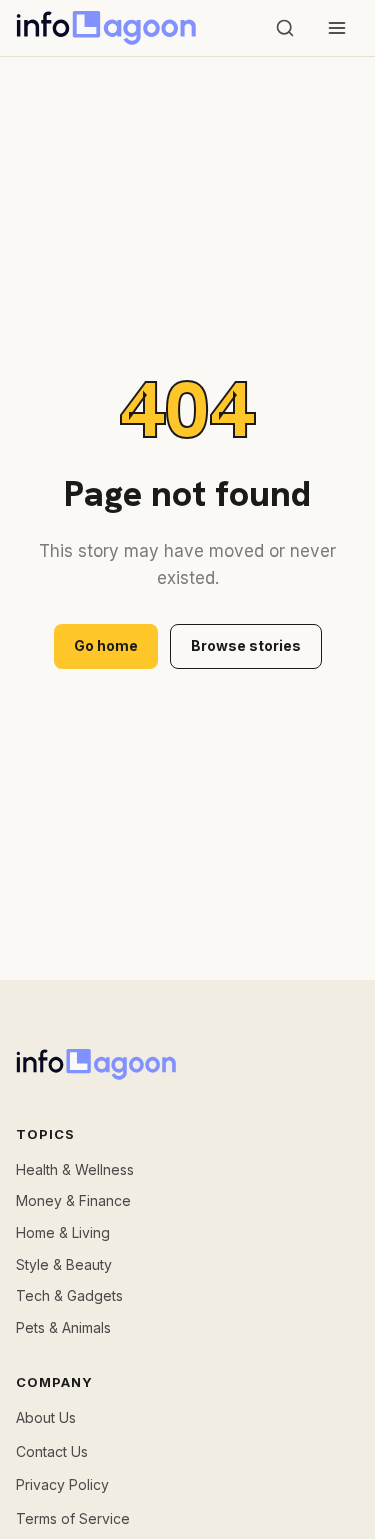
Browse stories (246, 645)
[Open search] (285, 28)
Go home (106, 645)
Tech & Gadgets (69, 1295)
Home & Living (63, 1232)
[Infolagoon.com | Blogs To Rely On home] (106, 28)
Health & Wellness (75, 1169)
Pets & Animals (63, 1327)
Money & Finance (73, 1200)
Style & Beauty (64, 1264)
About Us (46, 1417)
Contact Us (52, 1451)
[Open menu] (337, 28)
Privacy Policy (62, 1484)
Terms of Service (73, 1518)
